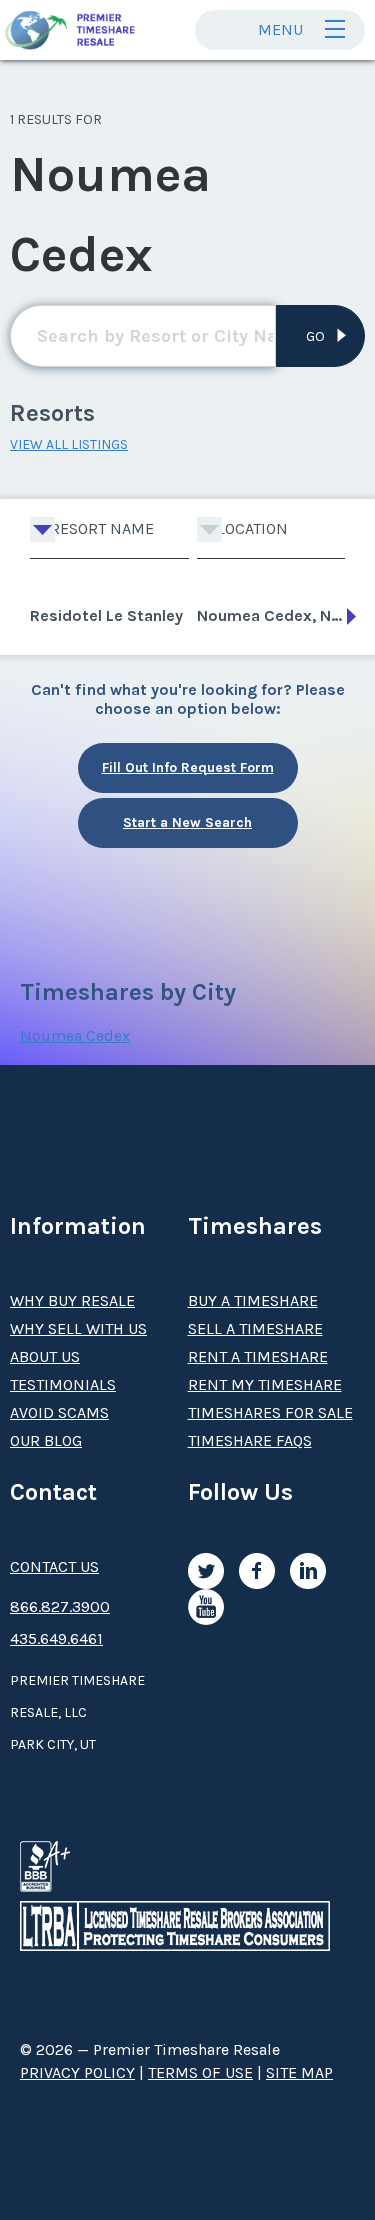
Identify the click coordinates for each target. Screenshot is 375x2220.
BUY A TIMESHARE (253, 1300)
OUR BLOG (46, 1440)
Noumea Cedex (75, 1035)
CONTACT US (54, 1566)
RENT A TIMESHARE (258, 1356)
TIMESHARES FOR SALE (270, 1412)
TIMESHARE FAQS (250, 1440)
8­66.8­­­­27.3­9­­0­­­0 (60, 1606)
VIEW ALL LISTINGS (69, 444)
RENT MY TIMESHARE (265, 1384)
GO (315, 336)
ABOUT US (45, 1356)
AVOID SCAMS (59, 1412)
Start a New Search (187, 822)
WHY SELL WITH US (78, 1328)
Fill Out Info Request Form (188, 767)
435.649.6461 (56, 1638)
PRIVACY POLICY (77, 2072)
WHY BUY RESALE (72, 1300)
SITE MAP (299, 2072)
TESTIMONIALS (63, 1384)
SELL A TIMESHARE (255, 1328)
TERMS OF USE (200, 2072)
